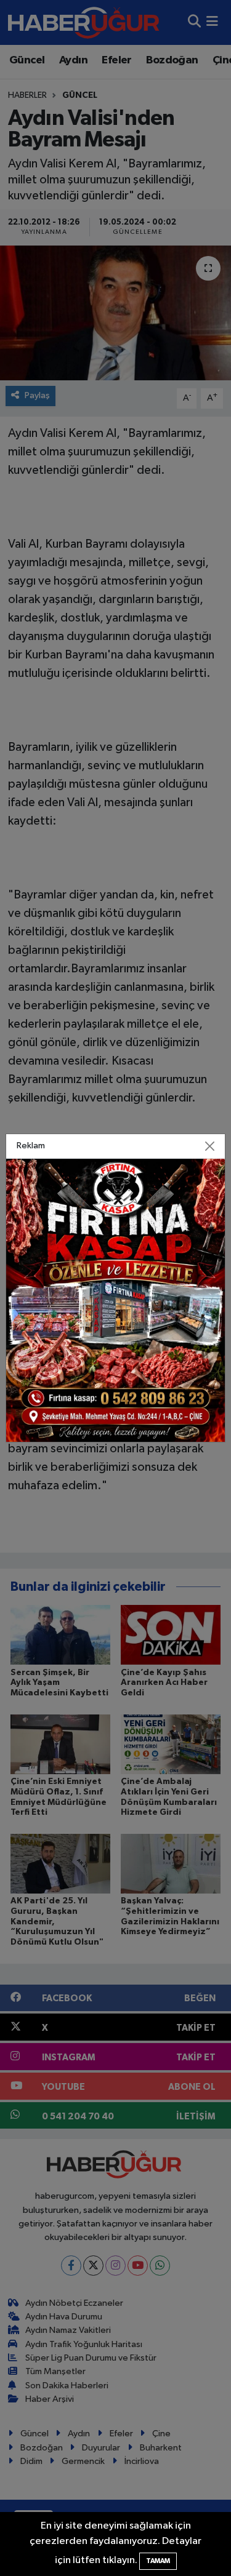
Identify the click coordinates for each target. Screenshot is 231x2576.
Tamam (158, 2561)
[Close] (209, 1146)
